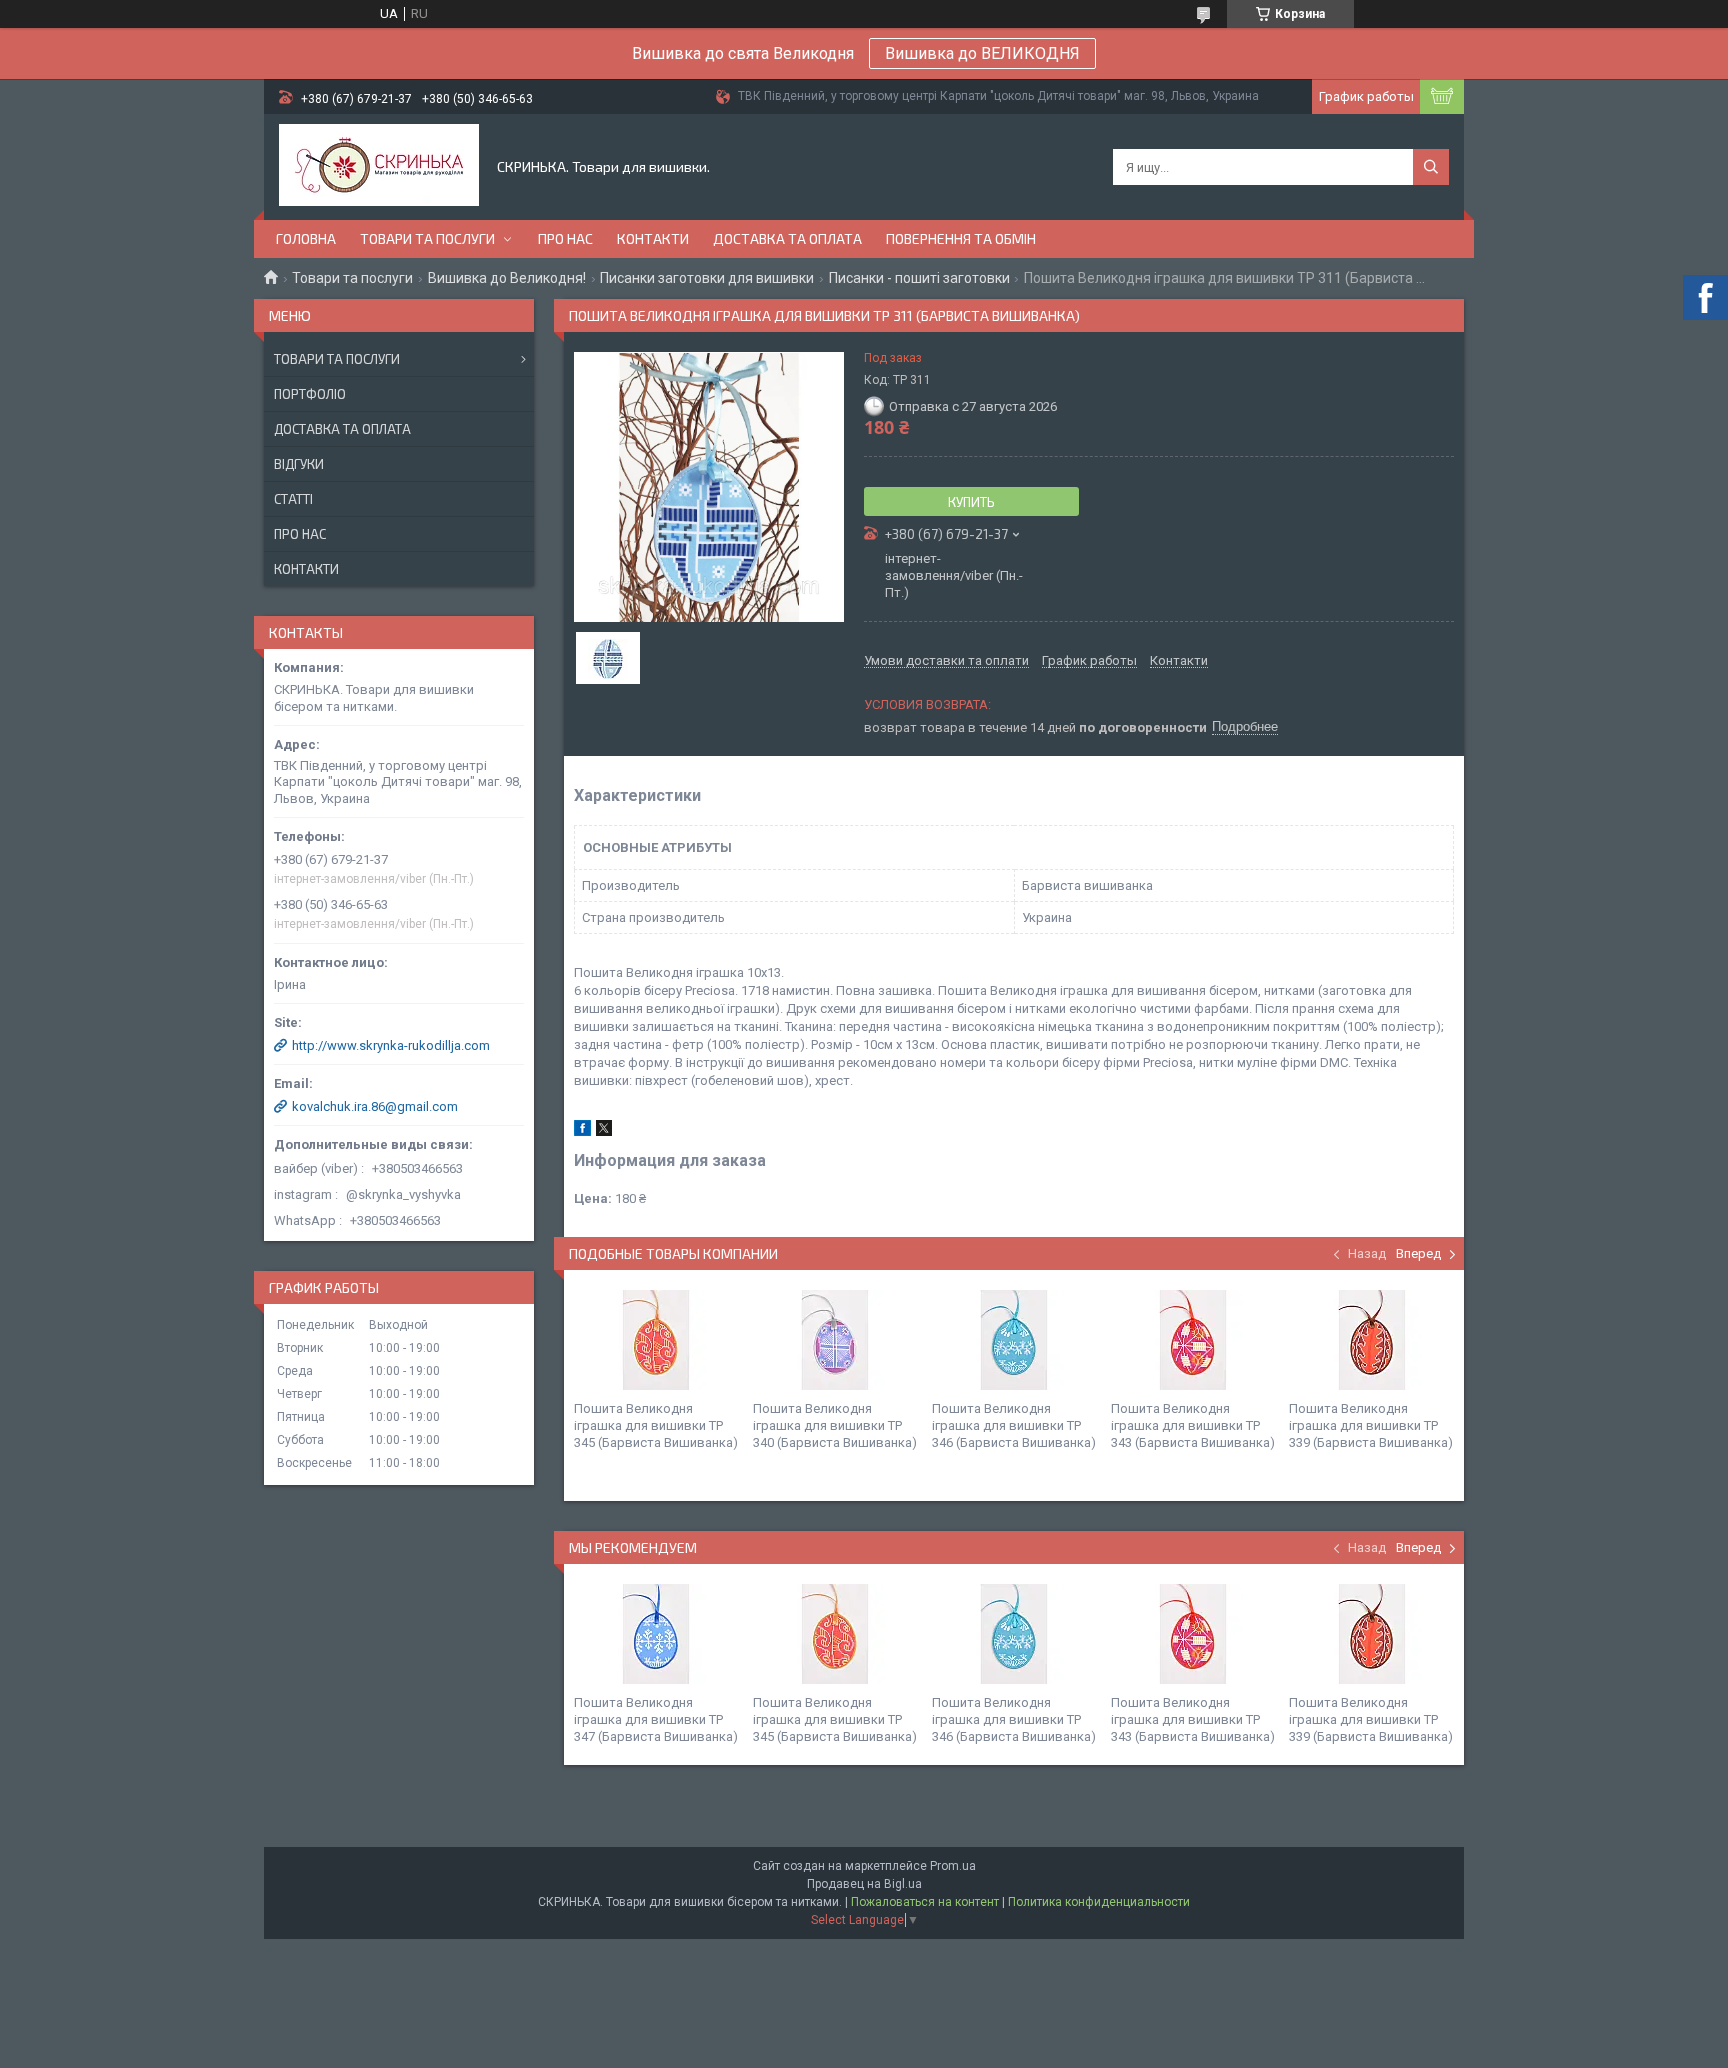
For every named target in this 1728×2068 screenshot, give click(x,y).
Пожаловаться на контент (925, 1902)
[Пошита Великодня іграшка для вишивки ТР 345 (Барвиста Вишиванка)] (656, 1340)
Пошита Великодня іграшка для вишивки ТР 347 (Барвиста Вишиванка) (656, 1719)
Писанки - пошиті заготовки (919, 278)
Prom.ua (953, 1866)
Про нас (565, 238)
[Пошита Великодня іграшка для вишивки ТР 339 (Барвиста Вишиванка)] (1371, 1340)
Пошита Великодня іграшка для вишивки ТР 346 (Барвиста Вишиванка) (1014, 1425)
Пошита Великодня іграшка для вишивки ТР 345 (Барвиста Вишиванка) (656, 1425)
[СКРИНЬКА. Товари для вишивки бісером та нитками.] (379, 167)
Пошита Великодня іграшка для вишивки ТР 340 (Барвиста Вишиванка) (835, 1425)
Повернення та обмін (961, 238)
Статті (293, 499)
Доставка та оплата (787, 238)
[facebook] (582, 1131)
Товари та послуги (427, 238)
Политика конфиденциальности (1099, 1902)
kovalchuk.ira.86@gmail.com (375, 1106)
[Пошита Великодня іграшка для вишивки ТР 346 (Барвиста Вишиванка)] (1014, 1340)
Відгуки (299, 464)
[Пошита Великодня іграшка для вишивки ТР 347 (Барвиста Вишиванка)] (656, 1634)
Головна (306, 238)
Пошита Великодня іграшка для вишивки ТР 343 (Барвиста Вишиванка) (1193, 1425)
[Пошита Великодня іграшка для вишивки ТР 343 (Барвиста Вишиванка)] (1193, 1340)
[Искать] (1431, 167)
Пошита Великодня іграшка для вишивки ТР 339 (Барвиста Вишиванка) (1371, 1425)
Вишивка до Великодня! (507, 278)
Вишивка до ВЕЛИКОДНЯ (982, 53)
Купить (971, 502)
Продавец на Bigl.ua (864, 1884)
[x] (604, 1131)
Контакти (653, 238)
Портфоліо (310, 394)
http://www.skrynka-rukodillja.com (391, 1045)
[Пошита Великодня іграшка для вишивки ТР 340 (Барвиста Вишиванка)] (835, 1340)
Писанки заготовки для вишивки (707, 278)
